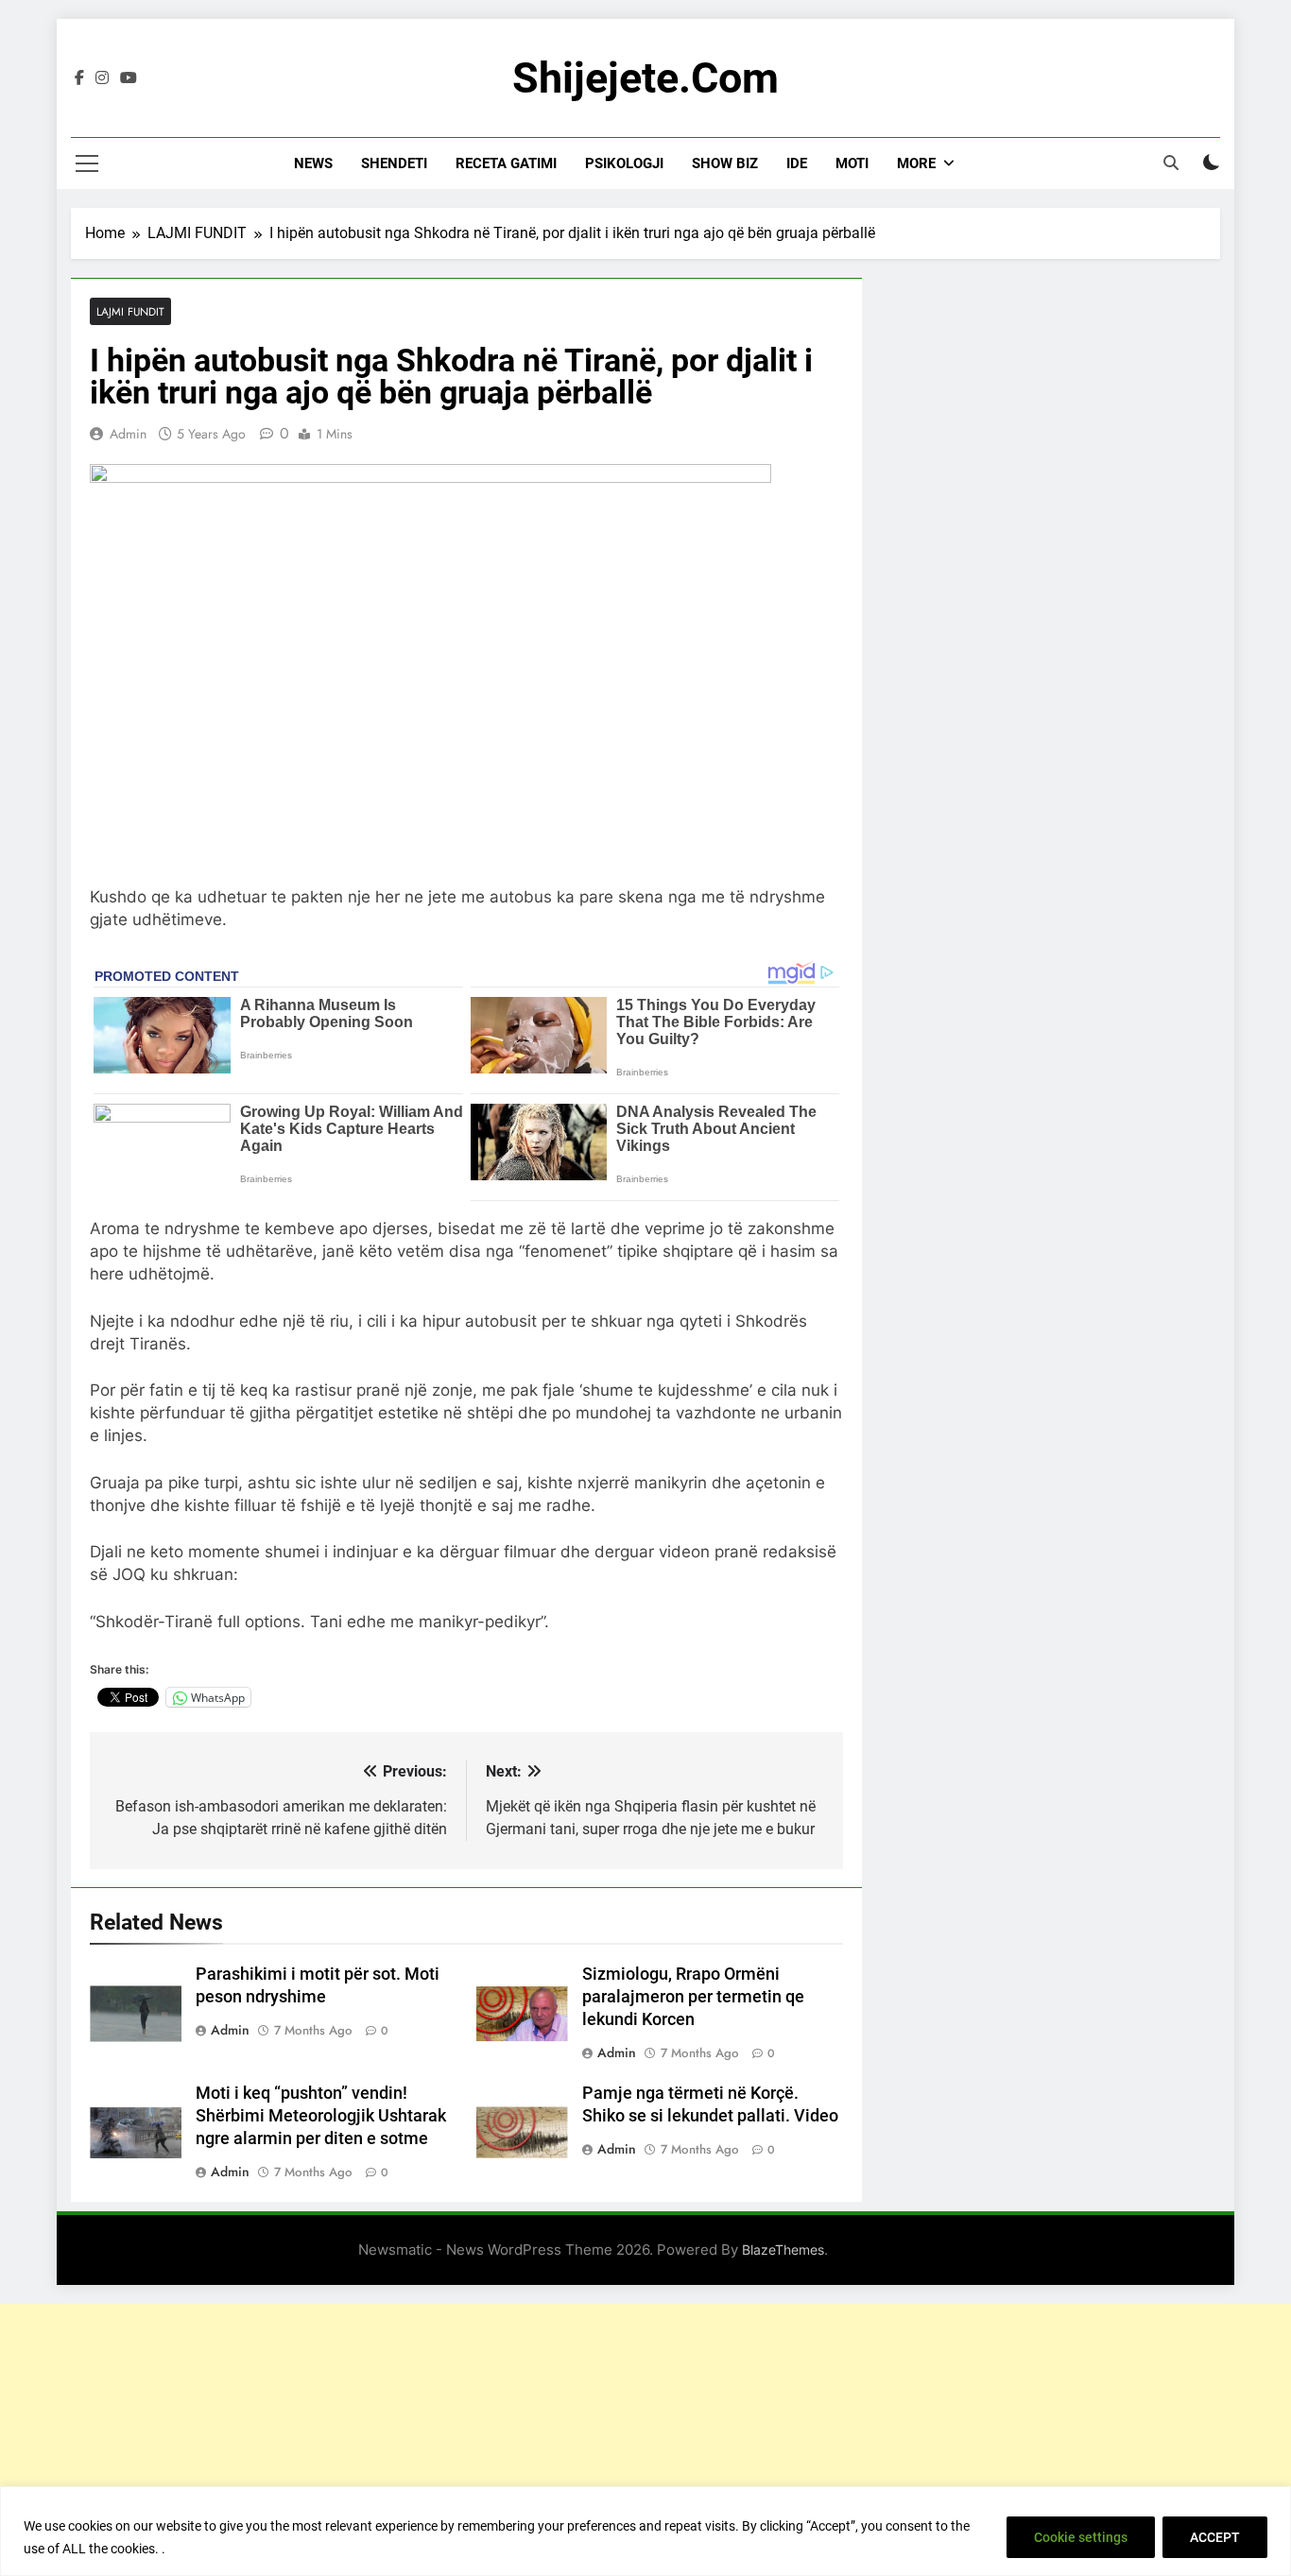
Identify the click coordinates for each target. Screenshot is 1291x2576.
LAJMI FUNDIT (130, 311)
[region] (645, 2531)
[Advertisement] (645, 2436)
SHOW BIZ (725, 163)
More (916, 163)
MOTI (852, 163)
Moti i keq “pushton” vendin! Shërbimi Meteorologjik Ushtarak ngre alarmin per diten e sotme (321, 2116)
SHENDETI (394, 163)
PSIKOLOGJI (624, 163)
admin (128, 434)
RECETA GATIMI (506, 163)
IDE (797, 163)
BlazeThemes (783, 2250)
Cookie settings (1081, 2537)
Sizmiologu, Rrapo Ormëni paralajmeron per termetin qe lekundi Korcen (693, 1997)
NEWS (313, 163)
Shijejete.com (645, 78)
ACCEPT (1215, 2537)
